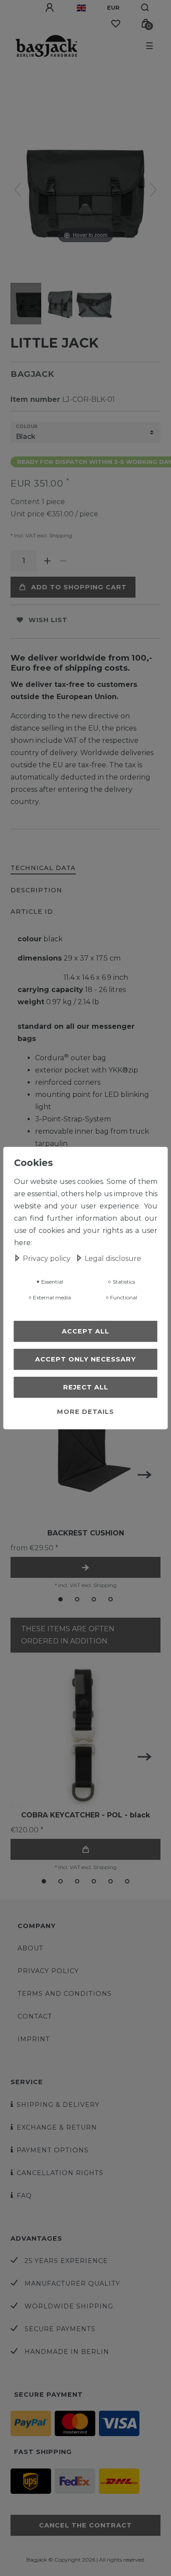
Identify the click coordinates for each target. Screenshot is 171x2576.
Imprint (34, 2039)
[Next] (153, 190)
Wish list (48, 620)
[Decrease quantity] (63, 561)
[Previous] (18, 190)
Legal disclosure (113, 1258)
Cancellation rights (60, 2173)
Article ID (32, 912)
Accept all (85, 1331)
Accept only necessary (85, 1359)
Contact (35, 2016)
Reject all (86, 1387)
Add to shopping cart (79, 587)
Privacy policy (48, 1971)
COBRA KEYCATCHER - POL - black (85, 1815)
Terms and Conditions (65, 1994)
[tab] (43, 869)
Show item (85, 1567)
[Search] (145, 8)
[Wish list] (116, 24)
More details (85, 1412)
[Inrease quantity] (47, 561)
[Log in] (50, 8)
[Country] (81, 8)
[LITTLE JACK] (32, 305)
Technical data (43, 868)
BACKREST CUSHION (86, 1533)
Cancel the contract (85, 2525)
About (30, 1948)
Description (36, 890)
